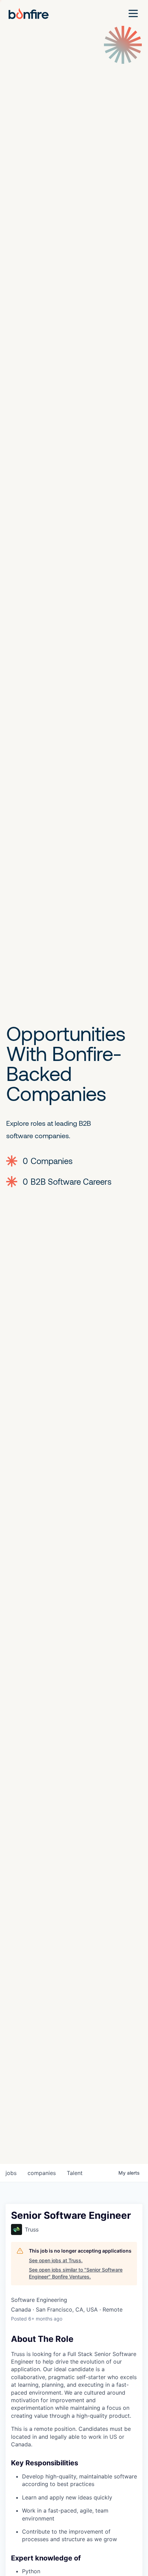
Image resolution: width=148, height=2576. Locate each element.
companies (42, 2173)
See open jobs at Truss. (56, 2260)
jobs (11, 2173)
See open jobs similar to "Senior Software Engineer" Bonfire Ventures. (76, 2273)
